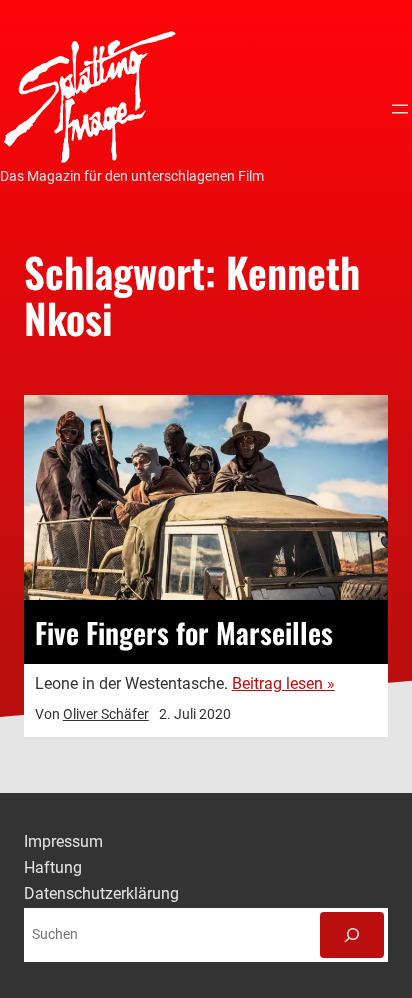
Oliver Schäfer (106, 714)
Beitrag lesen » (283, 683)
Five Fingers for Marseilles (184, 632)
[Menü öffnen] (400, 109)
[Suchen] (352, 935)
